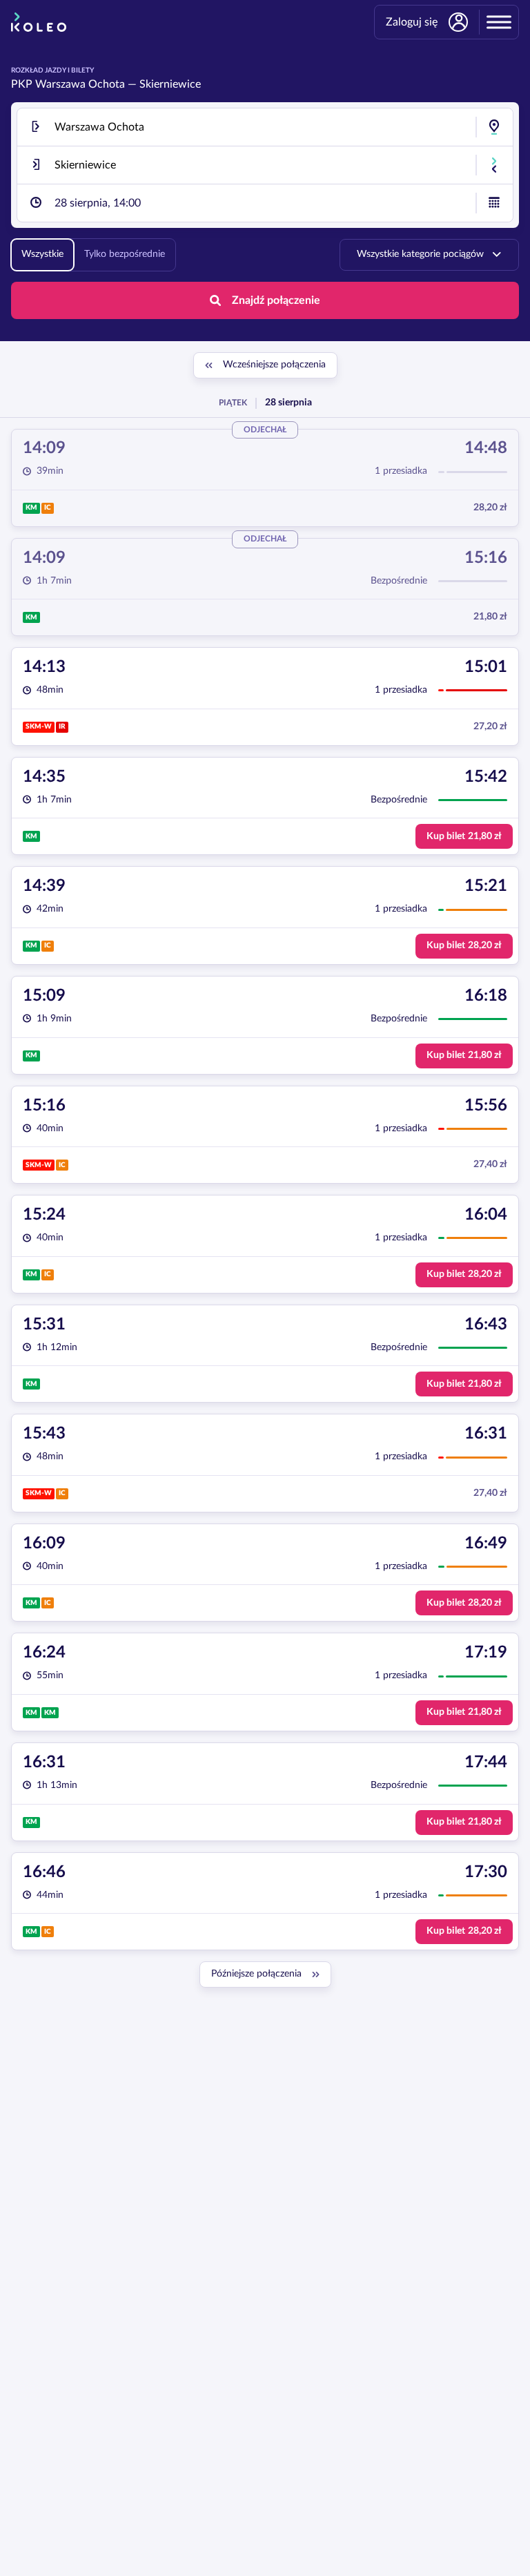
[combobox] (265, 127)
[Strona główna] (39, 22)
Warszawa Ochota (80, 84)
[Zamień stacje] (494, 165)
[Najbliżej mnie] (494, 127)
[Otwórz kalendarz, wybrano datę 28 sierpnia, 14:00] (494, 203)
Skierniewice (170, 84)
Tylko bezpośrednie (125, 254)
